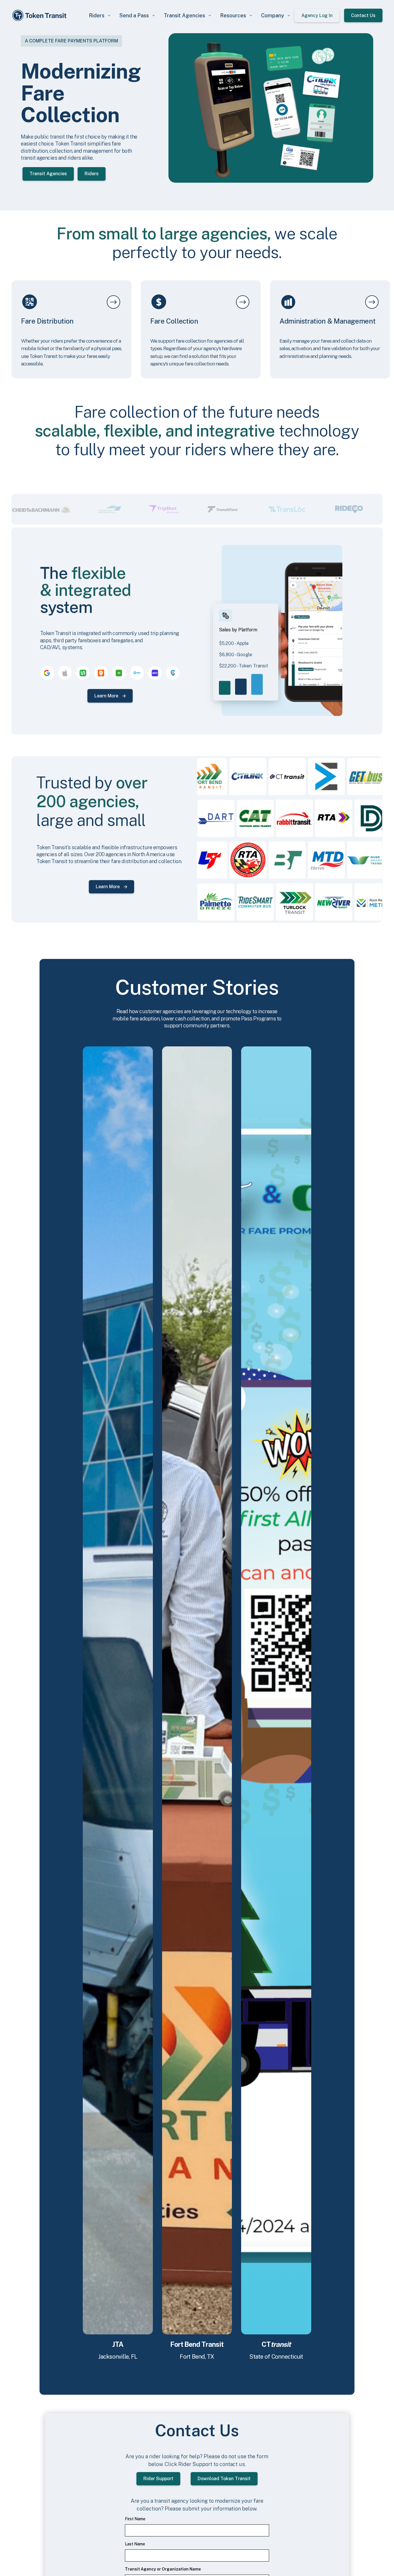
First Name (135, 2519)
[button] (100, 15)
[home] (40, 15)
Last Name (135, 2544)
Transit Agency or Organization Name (163, 2569)
